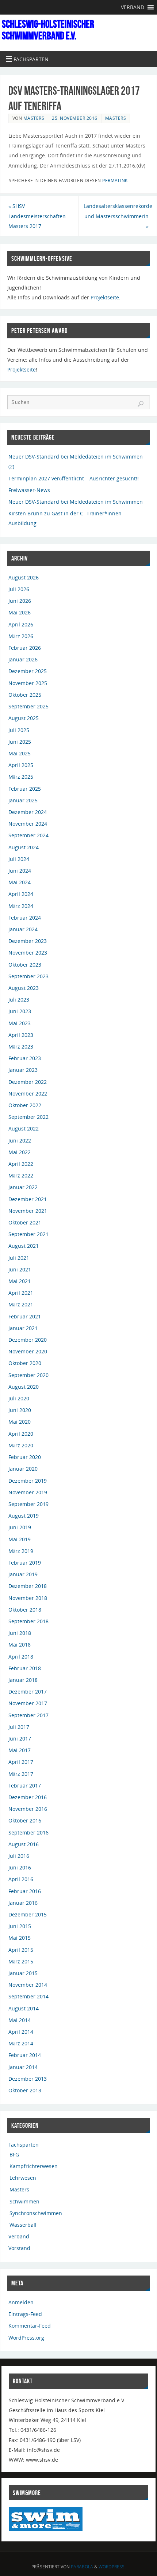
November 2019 (28, 1492)
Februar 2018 (25, 1668)
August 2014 (24, 2008)
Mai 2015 (20, 1938)
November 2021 (28, 1211)
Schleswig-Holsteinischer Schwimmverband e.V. (48, 30)
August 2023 (24, 988)
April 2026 (21, 624)
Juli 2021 (19, 1258)
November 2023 (28, 953)
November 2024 (28, 824)
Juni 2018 (20, 1633)
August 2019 (24, 1516)
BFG (14, 2154)
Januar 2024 (23, 929)
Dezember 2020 (28, 1340)
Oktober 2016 (25, 1820)
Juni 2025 (20, 742)
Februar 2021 (25, 1316)
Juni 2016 (20, 1867)
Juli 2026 (19, 589)
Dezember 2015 (28, 1914)
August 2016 (24, 1844)
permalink (115, 180)
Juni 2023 (20, 1011)
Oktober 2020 (25, 1363)
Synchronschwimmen (36, 2213)
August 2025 (24, 718)
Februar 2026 (25, 648)
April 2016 (21, 1879)
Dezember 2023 (28, 941)
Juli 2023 (19, 1000)
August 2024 (24, 847)
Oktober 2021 (25, 1222)
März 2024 (21, 906)
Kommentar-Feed (30, 2326)
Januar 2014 (23, 2067)
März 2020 (21, 1445)
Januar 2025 (23, 800)
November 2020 (28, 1351)
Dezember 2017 (28, 1692)
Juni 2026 (20, 601)
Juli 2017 (19, 1727)
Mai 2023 (20, 1023)
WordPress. (112, 2567)
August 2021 (24, 1246)
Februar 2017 (25, 1785)
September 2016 (28, 1832)
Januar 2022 (23, 1187)
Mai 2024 (20, 882)
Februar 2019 (25, 1563)
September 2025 (28, 706)
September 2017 (28, 1715)
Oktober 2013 (25, 2090)
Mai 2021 (20, 1281)
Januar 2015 (23, 1973)
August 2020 (24, 1387)
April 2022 (21, 1164)
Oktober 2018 (25, 1610)
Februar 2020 (25, 1457)
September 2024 (28, 835)
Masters (34, 118)
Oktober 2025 (25, 695)
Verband (19, 2236)
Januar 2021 (23, 1328)
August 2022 (24, 1128)
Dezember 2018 (28, 1586)
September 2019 (28, 1504)
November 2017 (28, 1703)
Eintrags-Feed (25, 2314)
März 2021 (21, 1304)
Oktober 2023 (25, 965)
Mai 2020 (20, 1422)
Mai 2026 (20, 612)
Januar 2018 (23, 1680)
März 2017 (21, 1774)
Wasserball (23, 2225)
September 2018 (28, 1621)
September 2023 (28, 976)
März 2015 (21, 1961)
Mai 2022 (20, 1152)
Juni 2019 (20, 1527)
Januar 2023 (23, 1070)
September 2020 (28, 1375)
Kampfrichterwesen (34, 2166)
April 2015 (21, 1950)
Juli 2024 (19, 859)
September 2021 (28, 1234)
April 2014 (21, 2032)
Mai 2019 (20, 1539)
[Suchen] (141, 404)
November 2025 (28, 683)
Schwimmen (24, 2201)
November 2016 (28, 1809)
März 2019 (21, 1551)
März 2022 (21, 1175)
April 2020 (21, 1434)
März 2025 (21, 777)
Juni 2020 (20, 1410)
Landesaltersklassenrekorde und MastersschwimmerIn (118, 216)
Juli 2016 (19, 1856)
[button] (133, 7)
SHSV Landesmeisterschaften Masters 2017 (37, 216)
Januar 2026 (23, 659)
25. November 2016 (75, 118)
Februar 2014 (25, 2055)
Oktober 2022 (25, 1105)
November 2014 (28, 1985)
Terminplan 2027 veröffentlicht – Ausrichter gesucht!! (74, 478)
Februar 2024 (25, 918)
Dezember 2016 (28, 1797)
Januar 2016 (23, 1903)
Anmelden (21, 2302)
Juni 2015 (20, 1926)
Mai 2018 (20, 1645)
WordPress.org (26, 2338)
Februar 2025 (25, 789)
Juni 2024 (20, 871)
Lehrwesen (23, 2178)
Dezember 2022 (28, 1082)
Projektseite (105, 297)
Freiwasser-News (29, 490)
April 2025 (21, 765)
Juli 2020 (19, 1398)
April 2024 (21, 894)
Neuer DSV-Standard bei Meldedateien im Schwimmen (76, 502)
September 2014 (28, 1996)
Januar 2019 (23, 1574)
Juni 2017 (20, 1739)
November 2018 (28, 1598)
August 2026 (24, 577)
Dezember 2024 (28, 812)
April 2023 (21, 1035)
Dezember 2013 (28, 2079)
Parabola (82, 2567)
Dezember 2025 (28, 671)
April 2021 (21, 1293)
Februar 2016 (25, 1891)
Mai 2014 (20, 2020)
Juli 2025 (19, 730)
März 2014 (21, 2043)
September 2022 (28, 1117)
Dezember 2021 (28, 1199)
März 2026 (21, 636)
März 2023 (21, 1047)
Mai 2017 (20, 1750)
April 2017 (21, 1762)
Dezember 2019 (28, 1481)
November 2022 (28, 1094)
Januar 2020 (23, 1469)
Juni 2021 (20, 1269)
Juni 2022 (20, 1140)
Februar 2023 (25, 1058)
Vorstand (19, 2248)
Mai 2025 (20, 753)
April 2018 (21, 1657)
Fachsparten (24, 2145)
